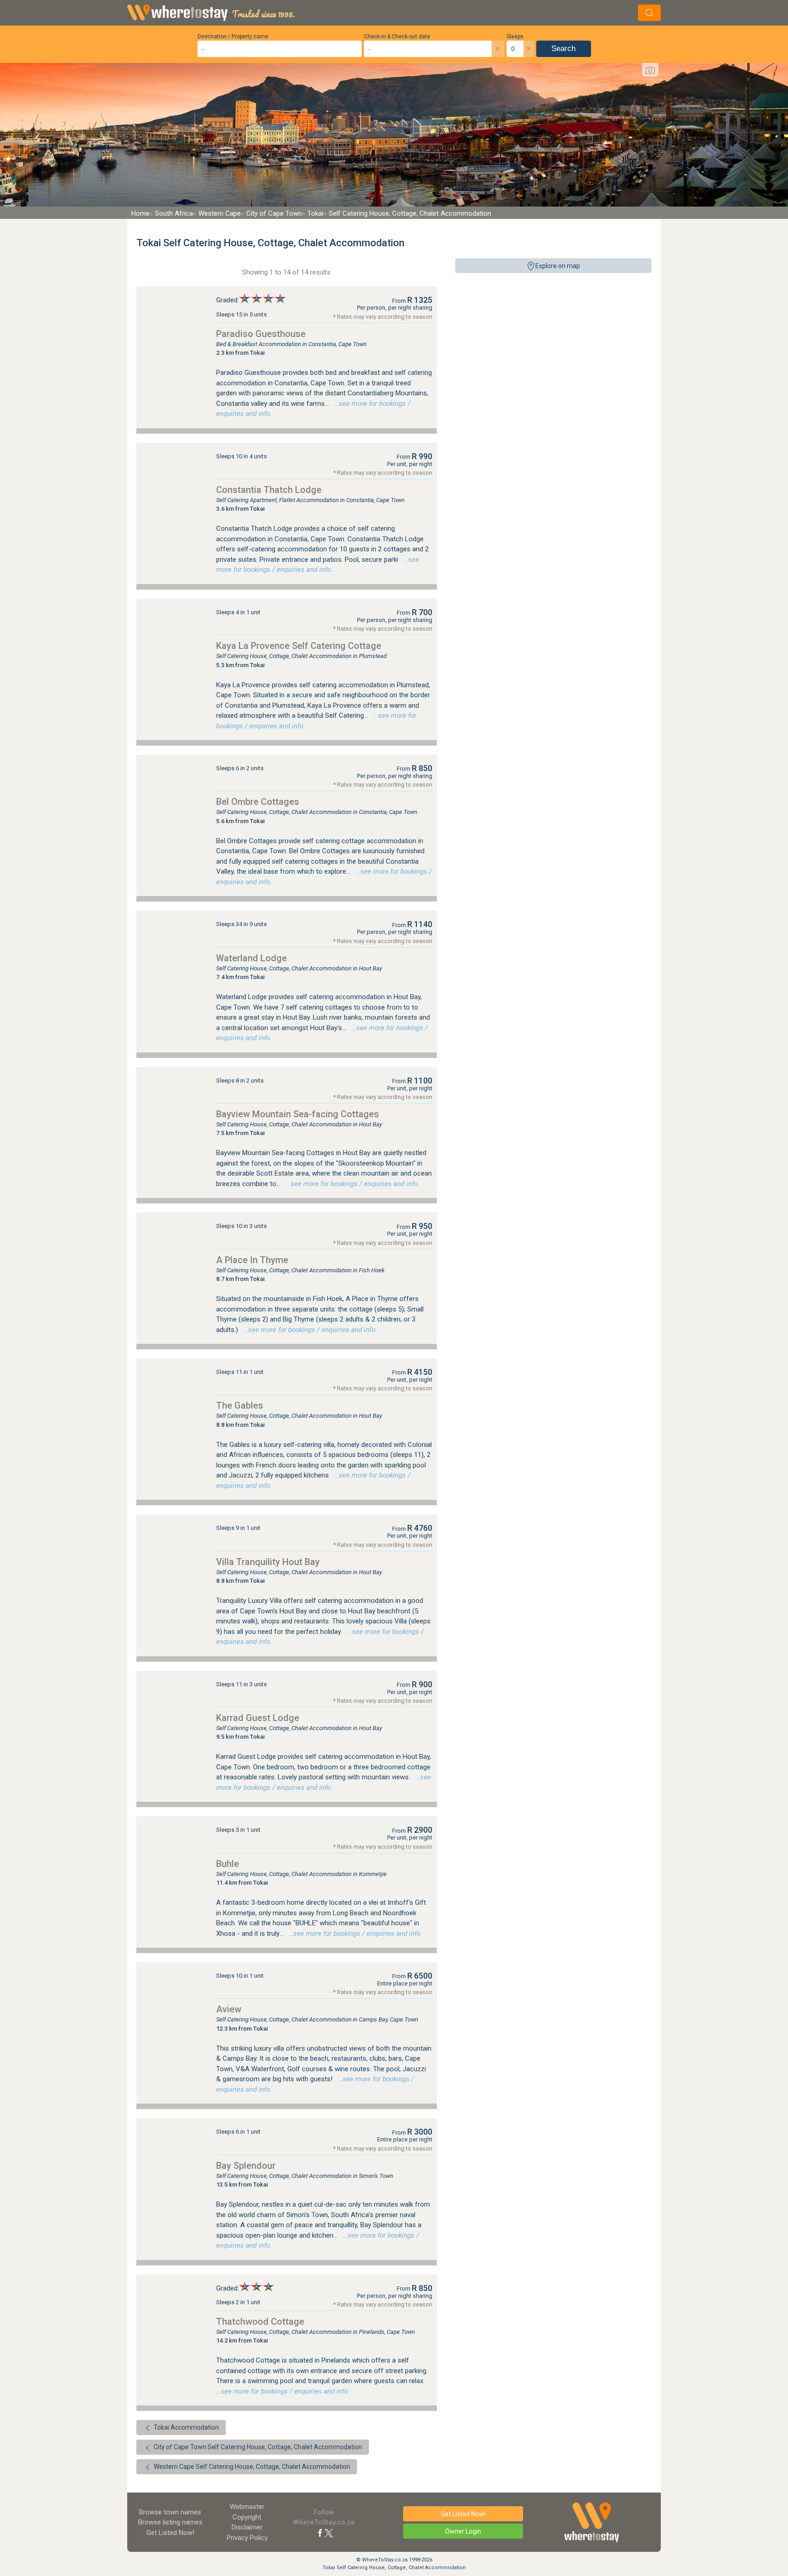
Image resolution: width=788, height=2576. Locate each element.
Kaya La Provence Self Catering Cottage (299, 646)
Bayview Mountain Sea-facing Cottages (298, 1114)
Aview (229, 2009)
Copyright (247, 2517)
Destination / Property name (233, 36)
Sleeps (515, 36)
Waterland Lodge (251, 958)
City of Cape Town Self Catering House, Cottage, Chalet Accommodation (257, 2447)
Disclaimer (247, 2527)
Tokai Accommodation (186, 2427)
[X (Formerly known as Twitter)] (329, 2533)
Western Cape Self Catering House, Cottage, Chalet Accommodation (251, 2467)
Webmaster (247, 2507)
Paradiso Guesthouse (261, 334)
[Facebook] (320, 2533)
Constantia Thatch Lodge (269, 490)
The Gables (240, 1405)
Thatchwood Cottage (260, 2322)
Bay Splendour (246, 2166)
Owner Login (463, 2531)
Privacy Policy (247, 2538)
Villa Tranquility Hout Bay (268, 1562)
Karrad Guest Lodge (258, 1718)
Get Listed (170, 2533)
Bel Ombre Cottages (258, 802)
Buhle (228, 1864)
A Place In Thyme (252, 1260)
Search (563, 49)
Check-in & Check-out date (397, 36)
